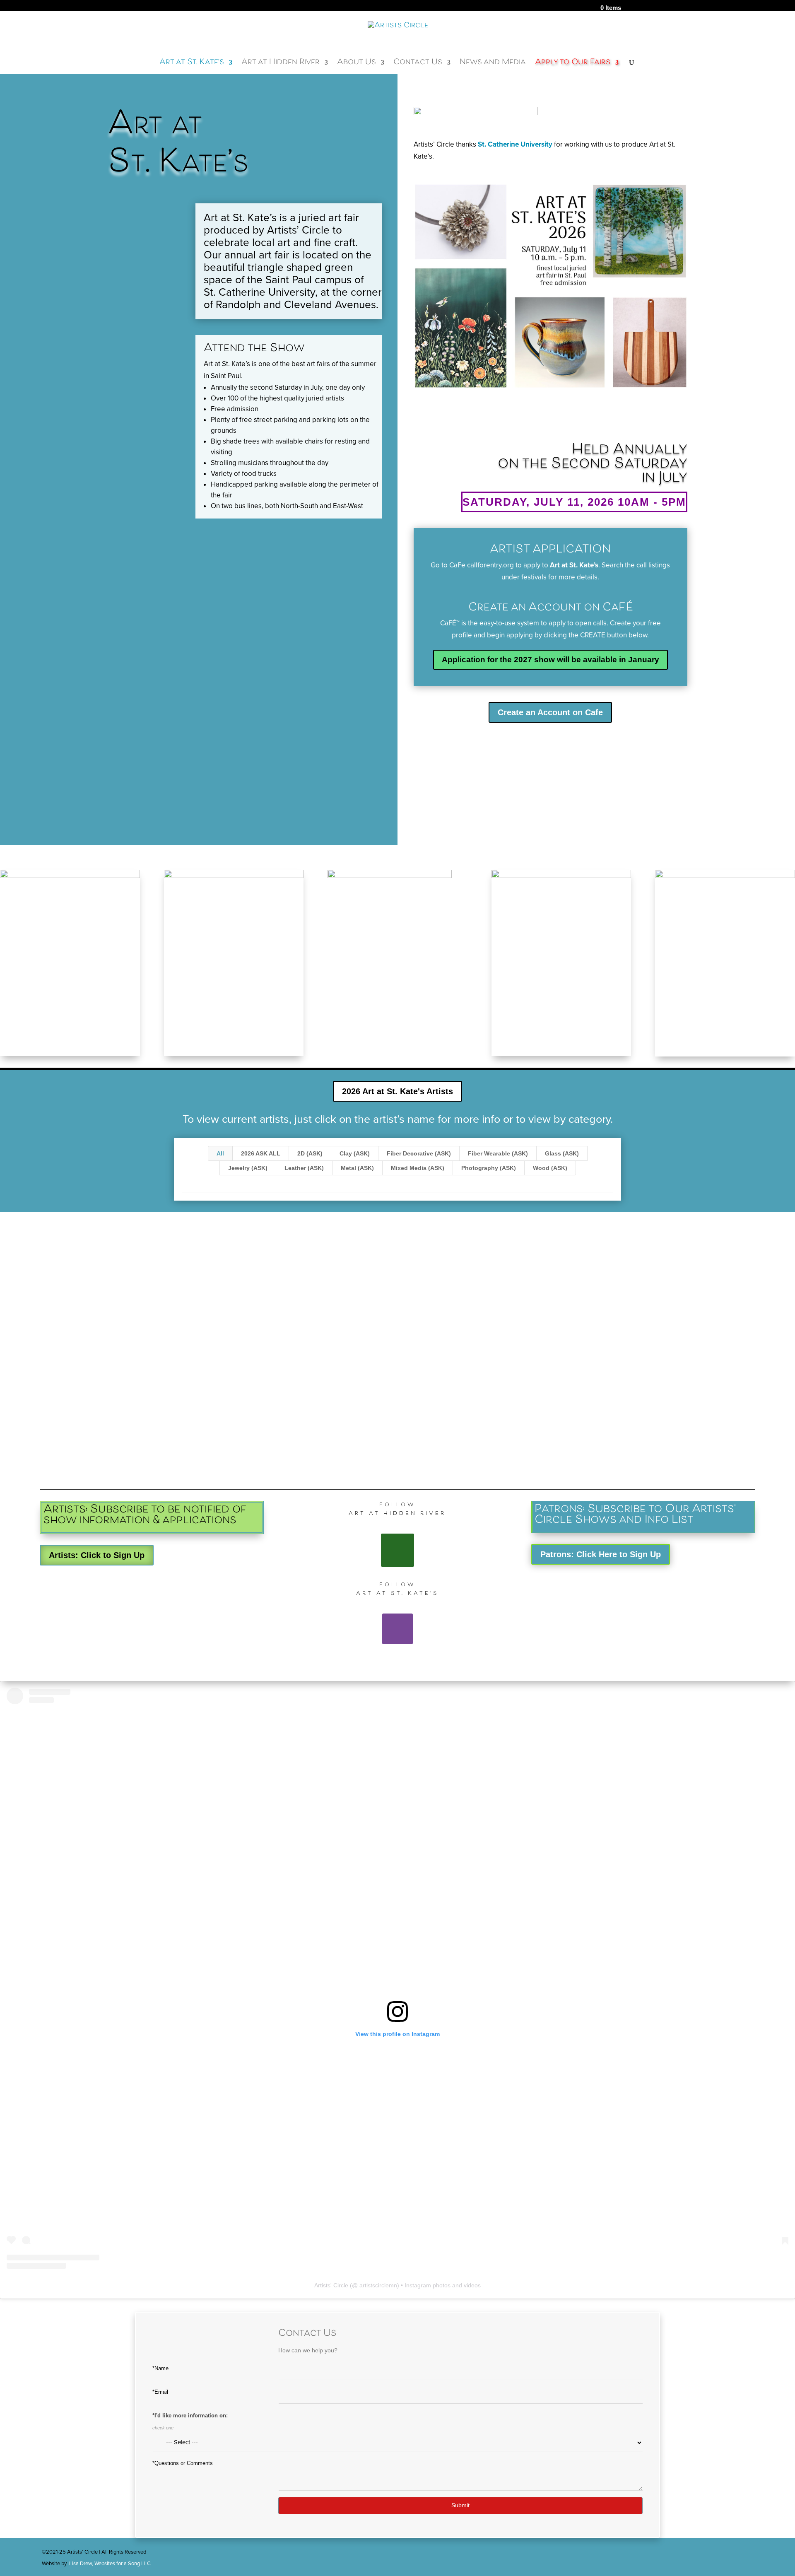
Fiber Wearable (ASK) (498, 1153)
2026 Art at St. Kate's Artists (397, 1091)
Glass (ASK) (562, 1153)
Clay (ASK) (355, 1153)
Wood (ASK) (550, 1168)
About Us (357, 65)
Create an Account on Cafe (550, 712)
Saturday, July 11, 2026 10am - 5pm (574, 502)
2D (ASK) (310, 1153)
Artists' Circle (331, 2285)
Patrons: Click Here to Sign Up (601, 1554)
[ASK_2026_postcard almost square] (551, 395)
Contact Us (418, 65)
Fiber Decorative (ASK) (419, 1153)
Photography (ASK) (489, 1168)
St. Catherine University (515, 144)
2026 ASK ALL (261, 1153)
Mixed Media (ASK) (418, 1168)
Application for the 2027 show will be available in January (550, 660)
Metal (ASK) (357, 1168)
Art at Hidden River (281, 65)
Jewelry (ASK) (248, 1168)
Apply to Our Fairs (573, 65)
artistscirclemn (378, 2285)
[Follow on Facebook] (397, 1550)
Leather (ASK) (304, 1168)
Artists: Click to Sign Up (97, 1555)
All (220, 1153)
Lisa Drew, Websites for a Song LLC (110, 2564)
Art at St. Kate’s (192, 65)
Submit (460, 2505)
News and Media (493, 65)
